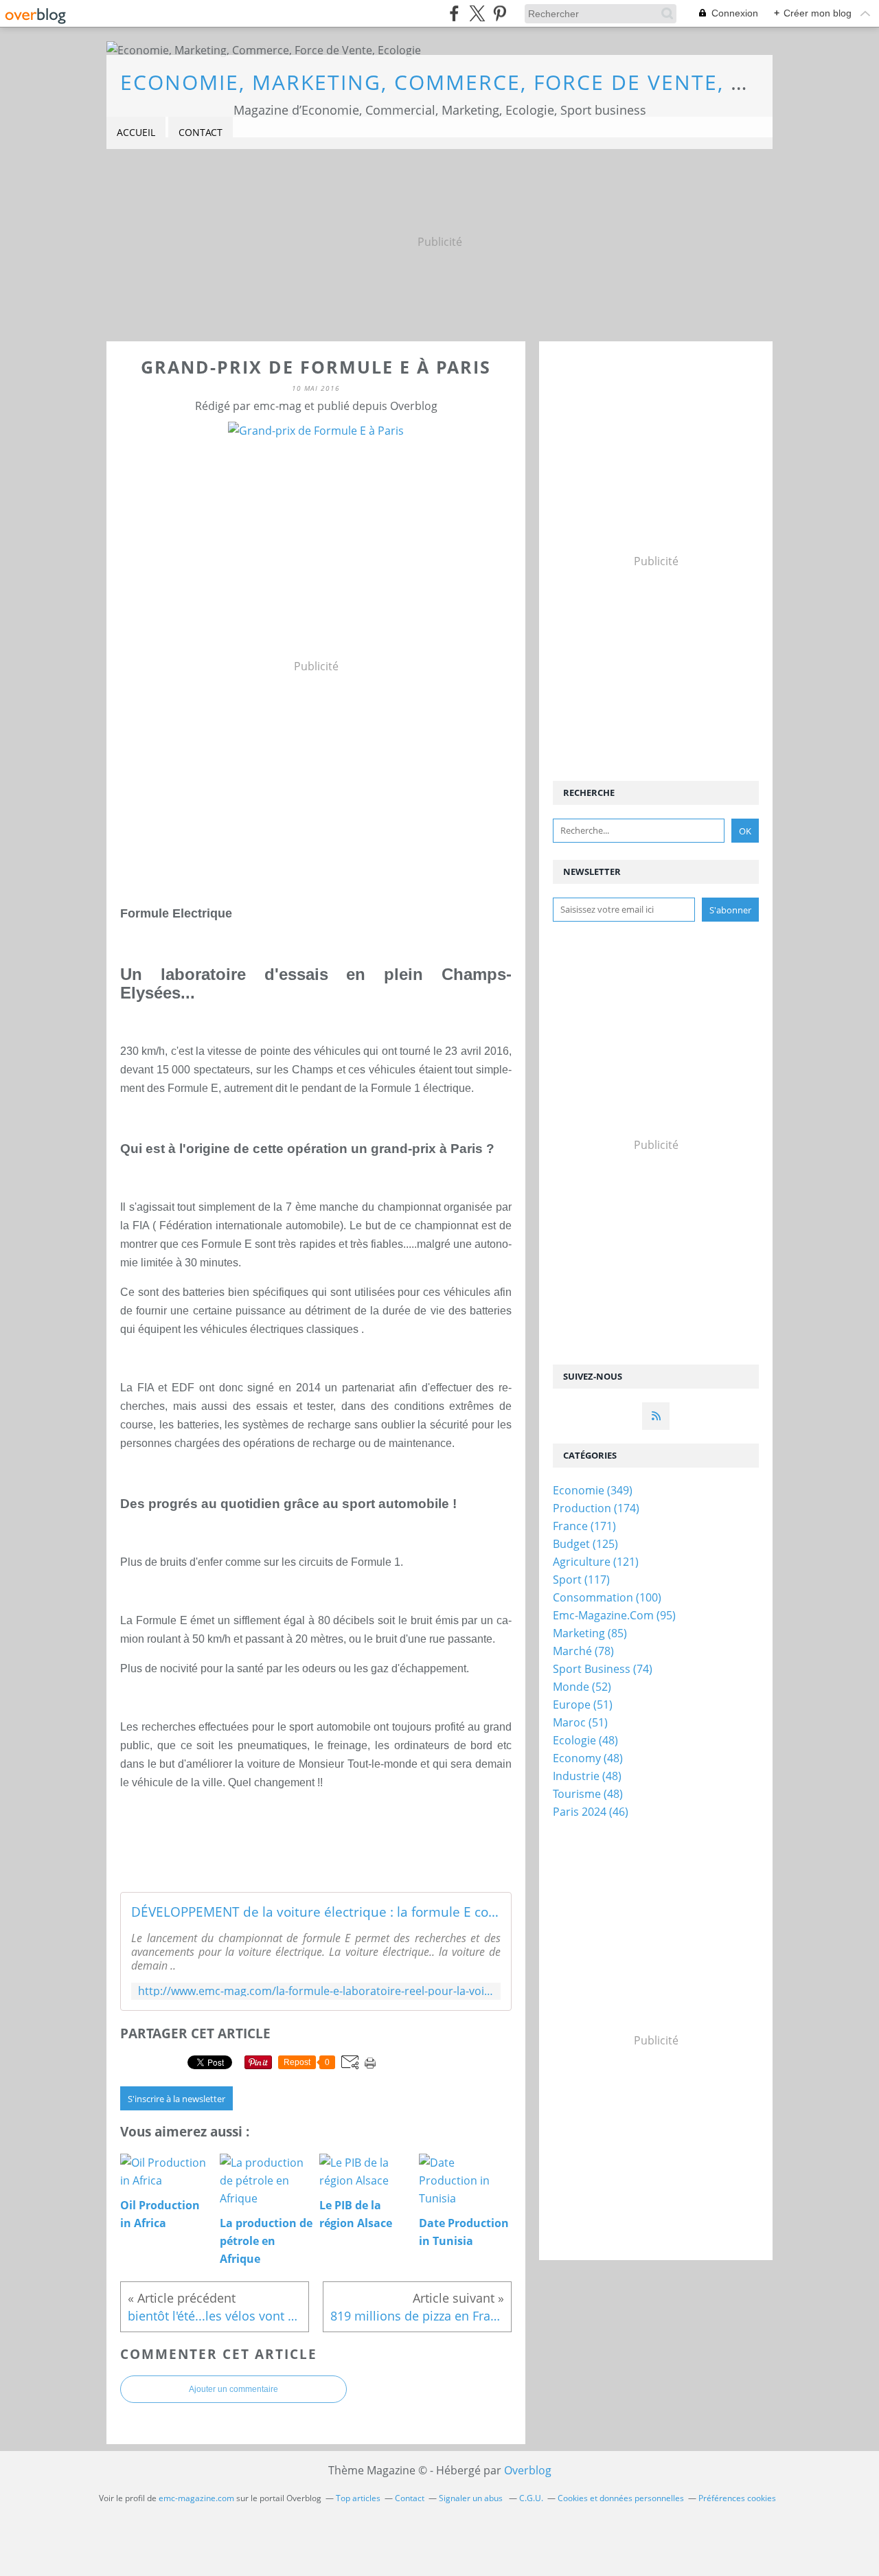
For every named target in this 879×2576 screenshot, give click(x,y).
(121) (596, 1562)
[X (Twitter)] (477, 13)
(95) (614, 1615)
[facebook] (454, 13)
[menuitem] (136, 133)
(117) (581, 1580)
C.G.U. (531, 2498)
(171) (584, 1526)
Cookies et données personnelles (621, 2498)
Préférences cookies (737, 2498)
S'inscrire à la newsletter (176, 2099)
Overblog (528, 2470)
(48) (585, 1740)
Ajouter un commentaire (233, 2389)
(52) (582, 1687)
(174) (596, 1508)
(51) (583, 1705)
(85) (590, 1633)
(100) (607, 1597)
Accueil (136, 132)
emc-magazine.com (196, 2498)
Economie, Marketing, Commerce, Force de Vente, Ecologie (481, 82)
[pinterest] (500, 13)
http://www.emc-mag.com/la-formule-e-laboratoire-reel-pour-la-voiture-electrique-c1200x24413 (316, 1991)
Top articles (358, 2498)
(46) (591, 1812)
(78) (583, 1651)
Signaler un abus (472, 2498)
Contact (201, 132)
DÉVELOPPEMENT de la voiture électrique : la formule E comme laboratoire (316, 1912)
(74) (603, 1669)
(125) (585, 1544)
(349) (593, 1490)
